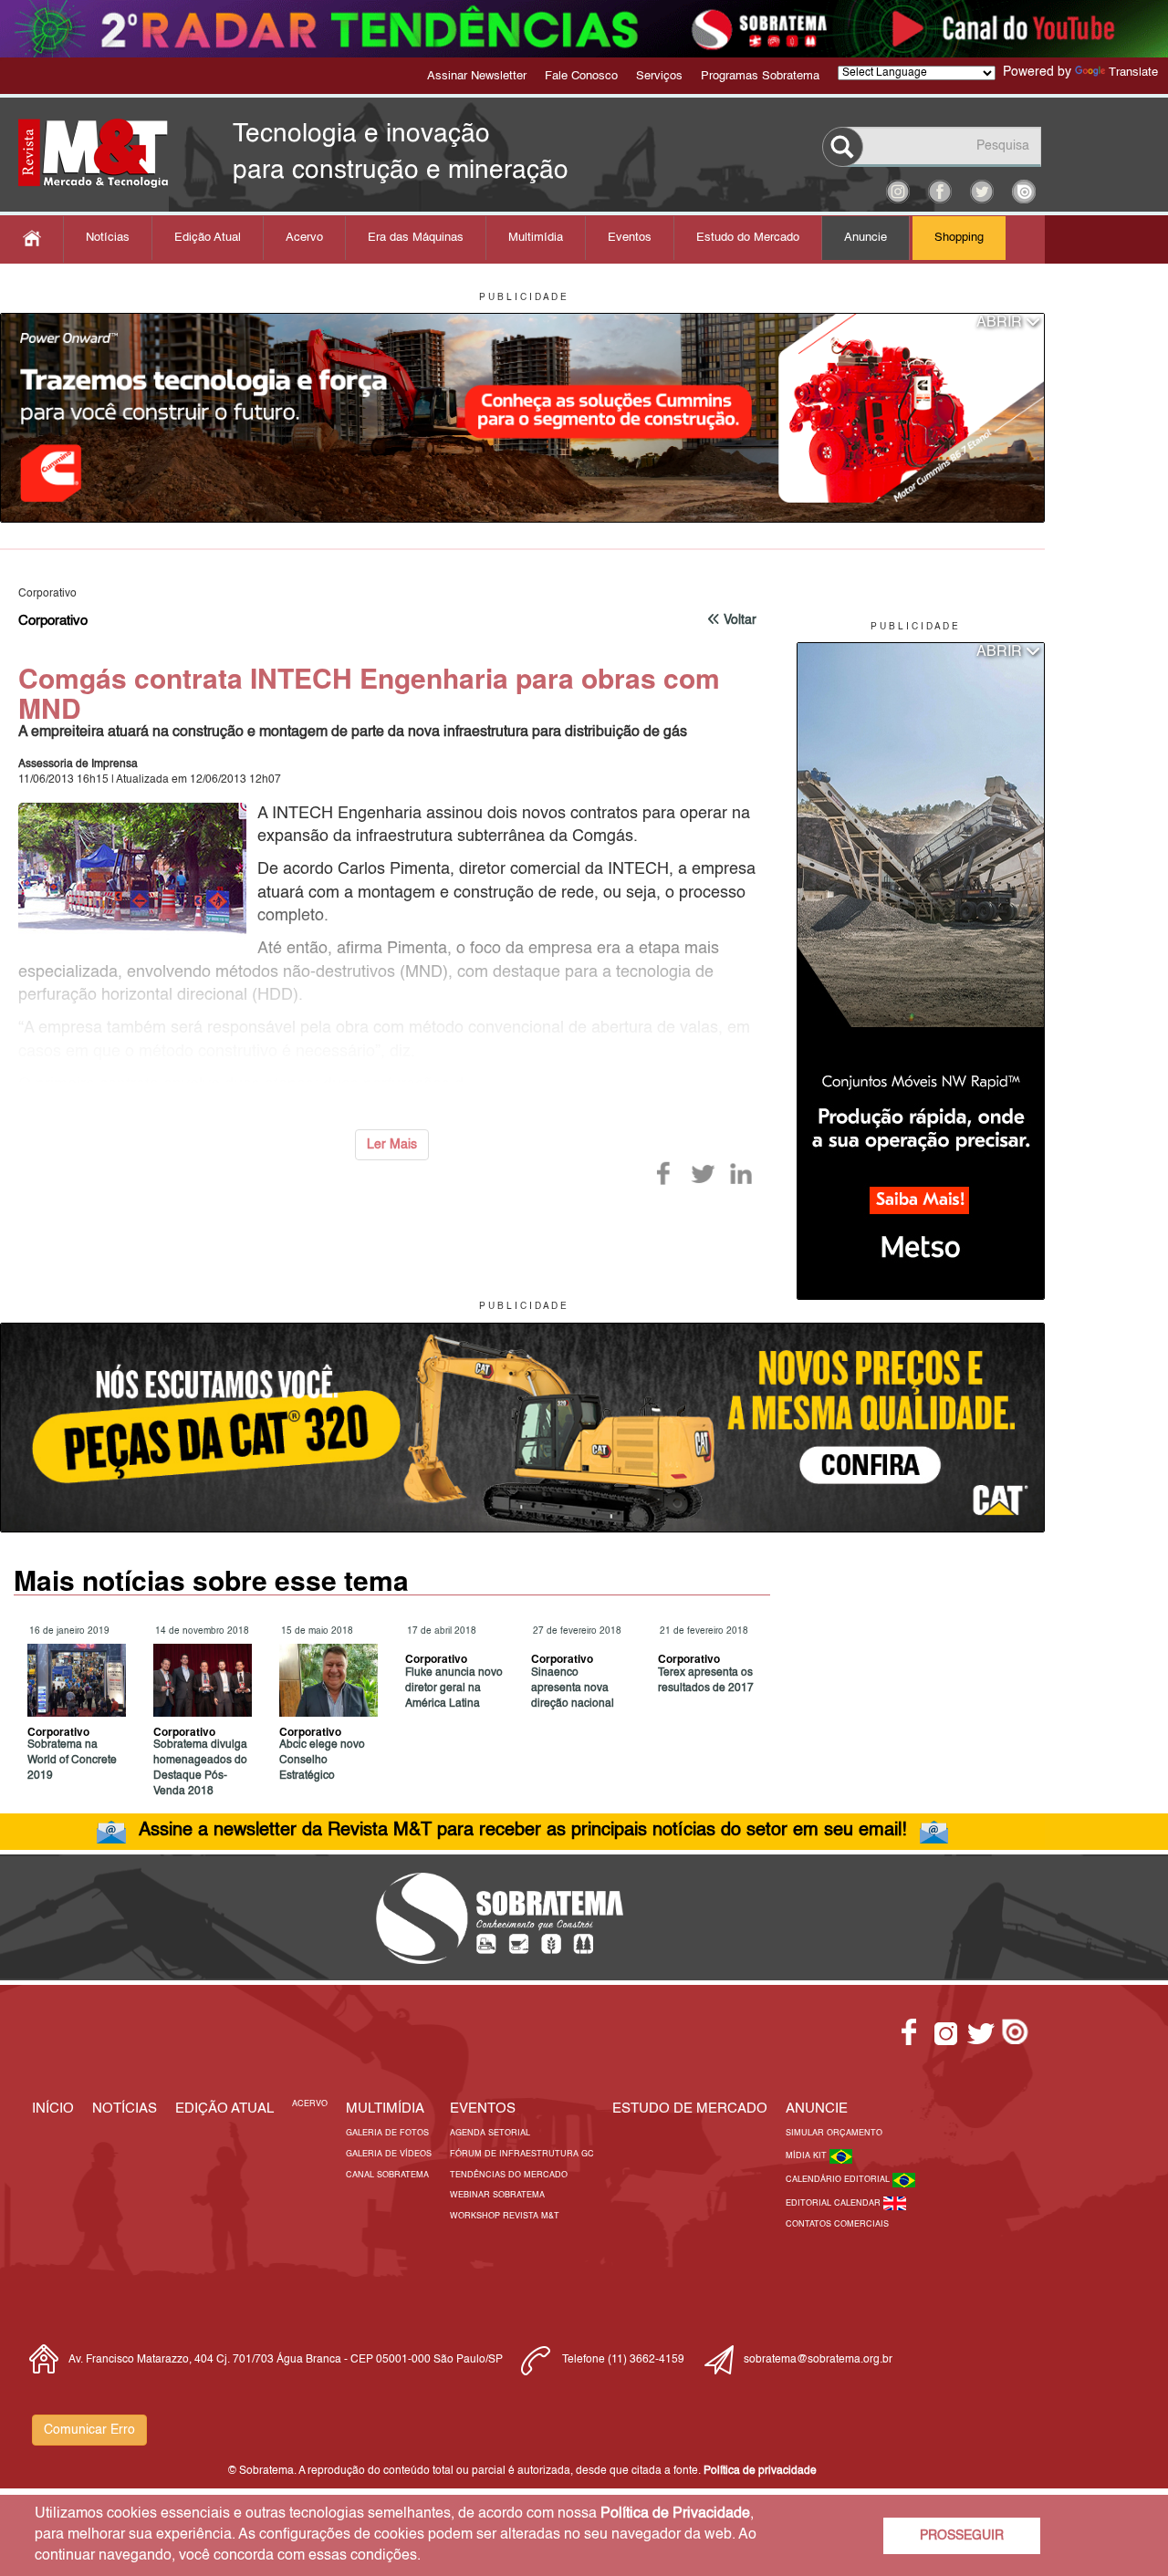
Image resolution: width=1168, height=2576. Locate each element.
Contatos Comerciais (837, 2224)
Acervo (304, 238)
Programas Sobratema (760, 76)
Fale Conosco (581, 76)
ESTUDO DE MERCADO (690, 2109)
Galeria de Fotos (387, 2133)
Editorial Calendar (834, 2203)
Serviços (659, 76)
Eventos (630, 238)
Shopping (959, 238)
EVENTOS (483, 2109)
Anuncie (866, 238)
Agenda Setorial (490, 2133)
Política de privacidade (760, 2471)
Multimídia (536, 238)
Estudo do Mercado (748, 238)
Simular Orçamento (834, 2133)
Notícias (108, 238)
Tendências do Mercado (509, 2175)
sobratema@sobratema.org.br (818, 2360)
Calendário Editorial (839, 2180)
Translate (1133, 73)
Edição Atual (208, 238)
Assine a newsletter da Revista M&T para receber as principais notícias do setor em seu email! (523, 1831)
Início (53, 2109)
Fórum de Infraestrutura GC (522, 2154)
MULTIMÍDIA (385, 2109)
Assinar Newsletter (477, 76)
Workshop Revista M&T (505, 2216)
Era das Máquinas (416, 238)
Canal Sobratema (387, 2175)
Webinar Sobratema (497, 2195)
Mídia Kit (808, 2156)
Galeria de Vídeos (389, 2154)
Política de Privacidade (675, 2514)
